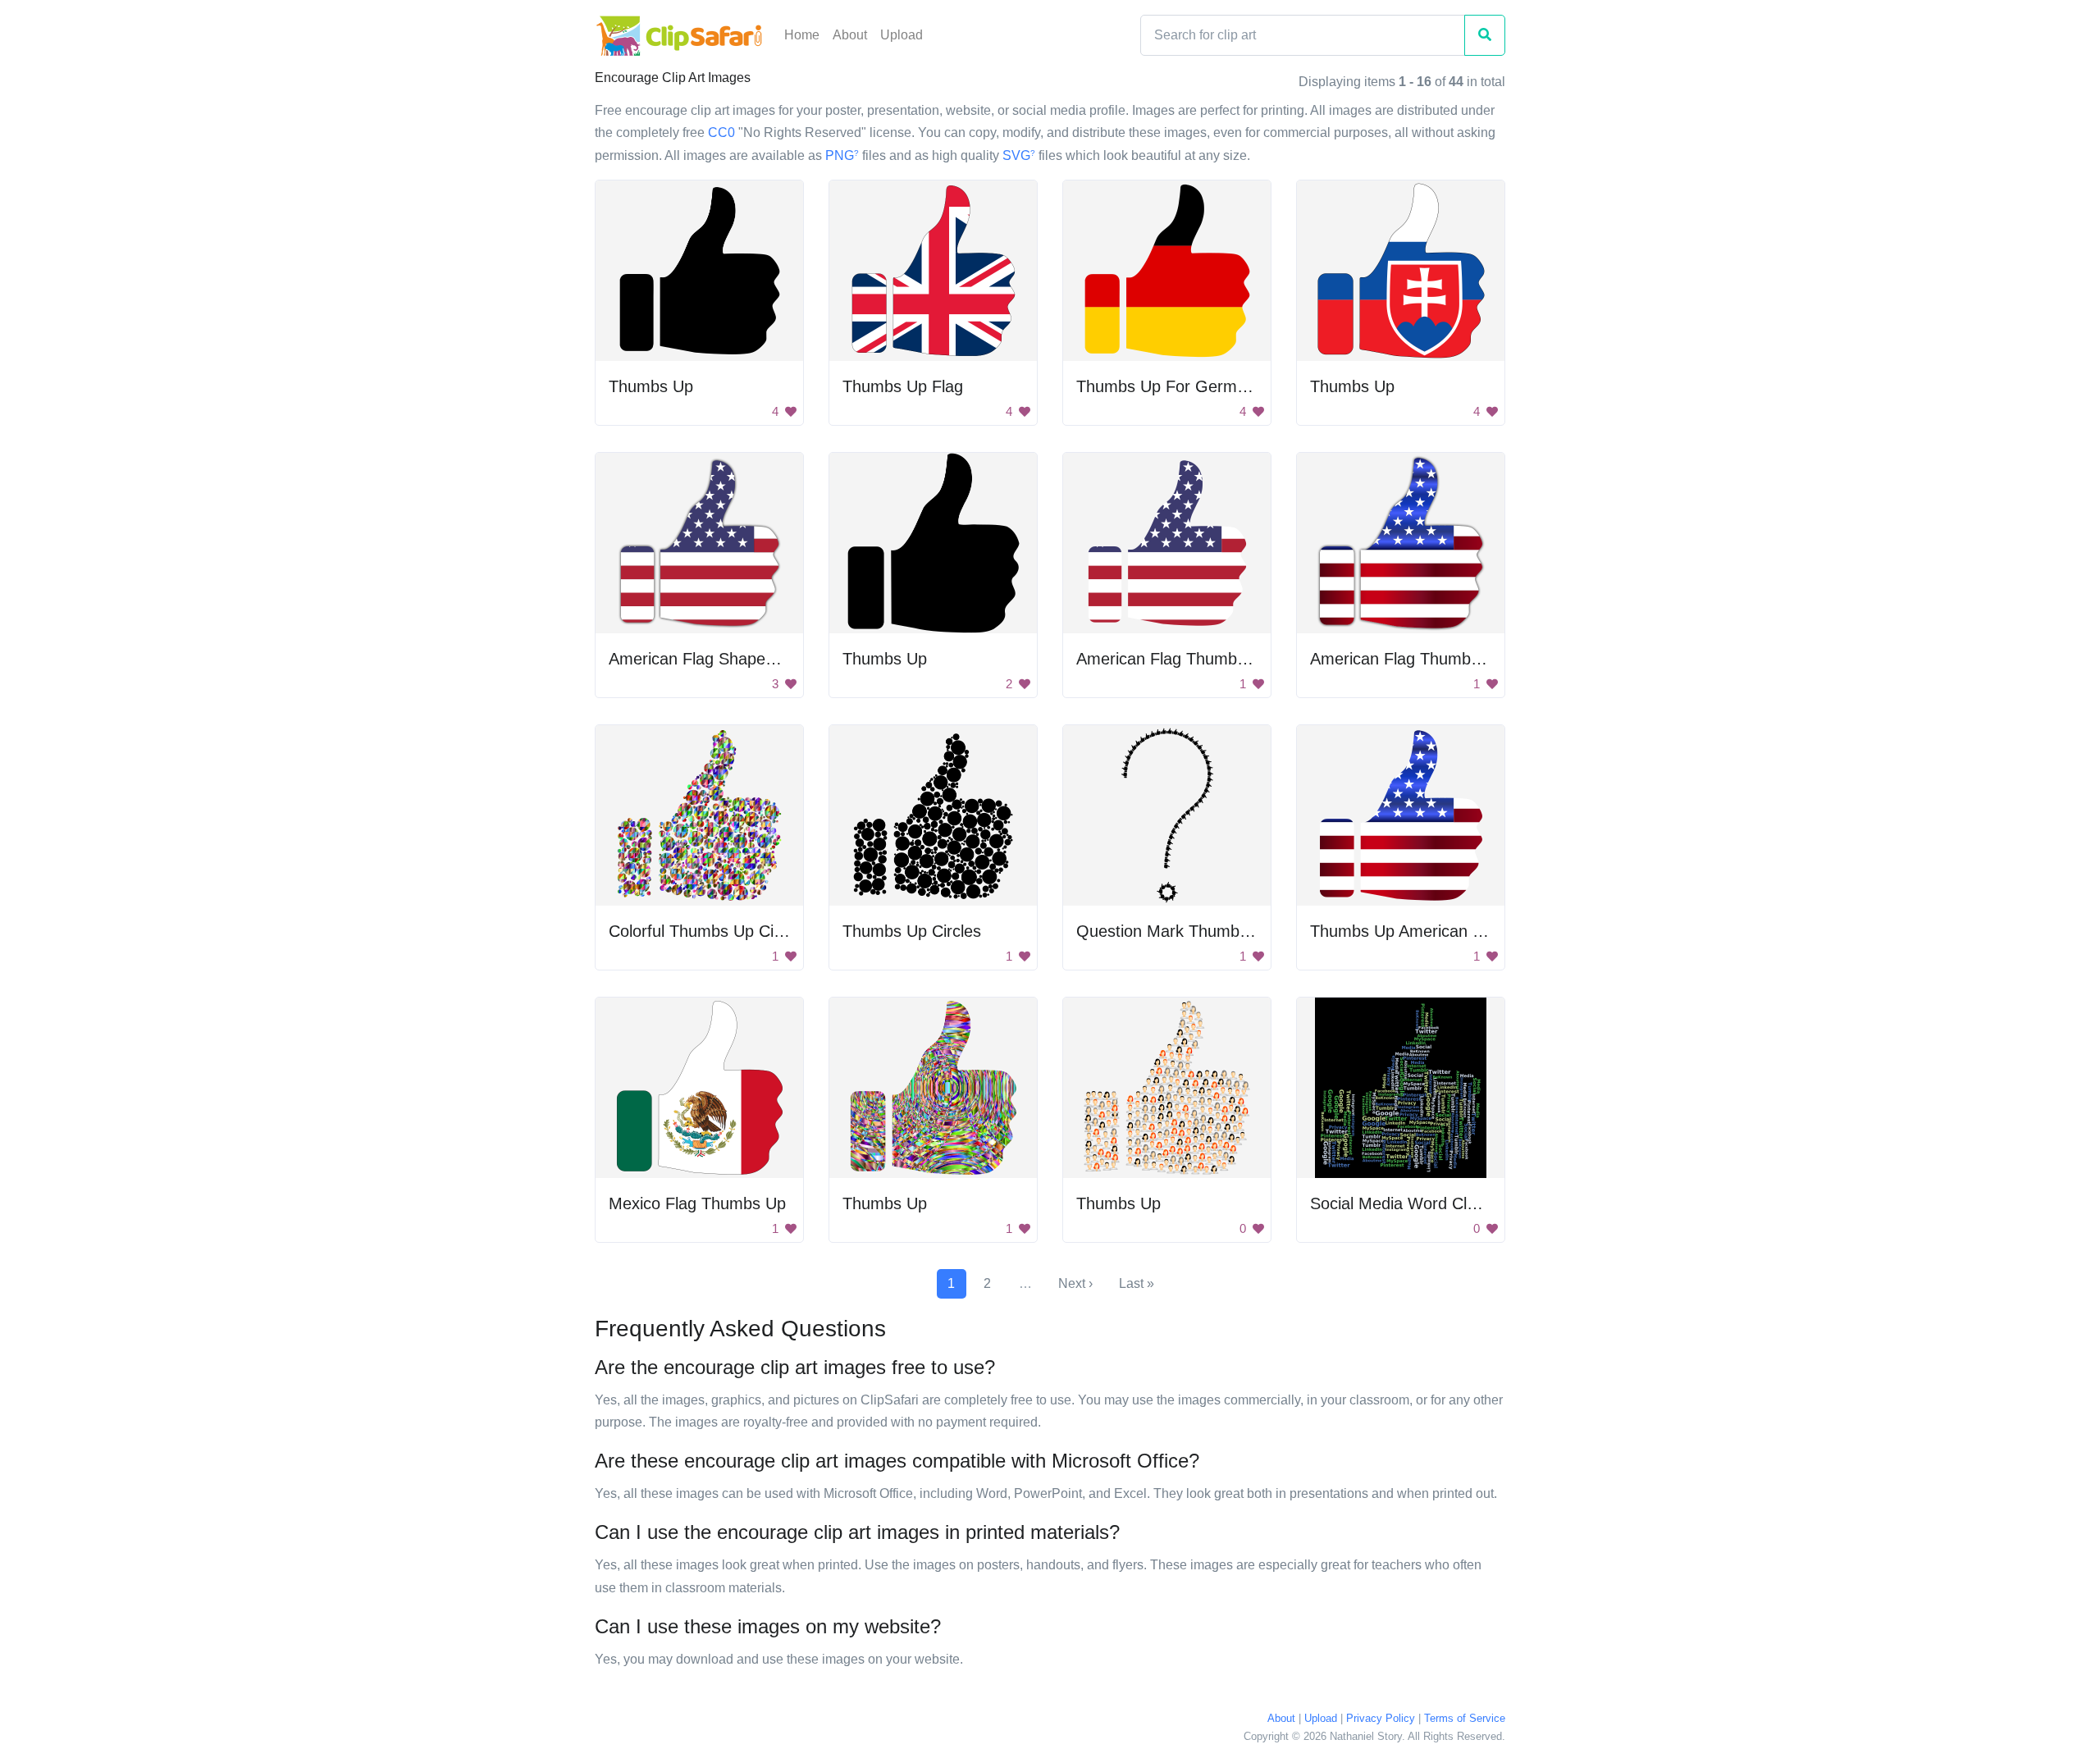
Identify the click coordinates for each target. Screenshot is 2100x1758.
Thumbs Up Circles (912, 931)
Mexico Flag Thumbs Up (697, 1203)
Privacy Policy (1381, 1718)
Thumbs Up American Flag (1407, 931)
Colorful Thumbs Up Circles (708, 931)
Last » (1137, 1283)
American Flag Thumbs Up (1173, 659)
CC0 (721, 132)
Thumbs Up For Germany (1170, 386)
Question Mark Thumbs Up (1175, 931)
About (850, 35)
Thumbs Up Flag (903, 386)
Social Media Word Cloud (1402, 1203)
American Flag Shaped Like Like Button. (755, 659)
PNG (842, 155)
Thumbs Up (651, 386)
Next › (1075, 1283)
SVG (1019, 155)
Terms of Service (1465, 1718)
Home (802, 35)
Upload (902, 35)
